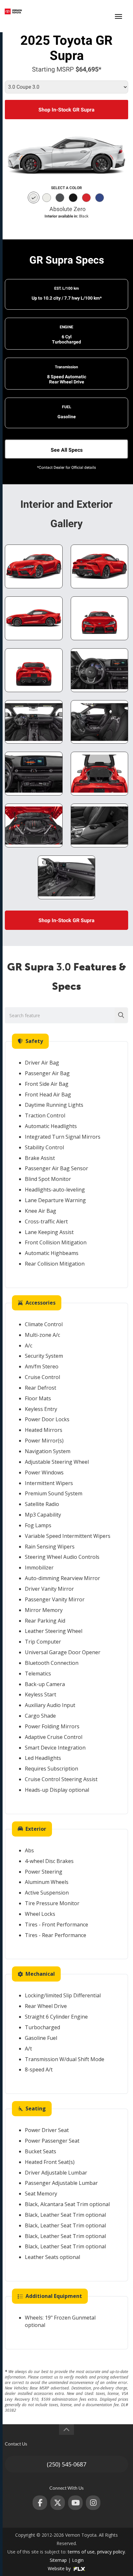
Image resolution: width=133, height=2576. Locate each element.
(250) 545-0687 (94, 11)
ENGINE (66, 327)
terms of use (81, 2552)
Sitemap (58, 2560)
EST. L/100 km (66, 288)
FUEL (67, 407)
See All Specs (67, 450)
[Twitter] (58, 2503)
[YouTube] (75, 2503)
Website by (60, 2568)
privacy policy (111, 2552)
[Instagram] (93, 2503)
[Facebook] (40, 2503)
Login (78, 2560)
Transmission (66, 367)
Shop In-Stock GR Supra (66, 110)
